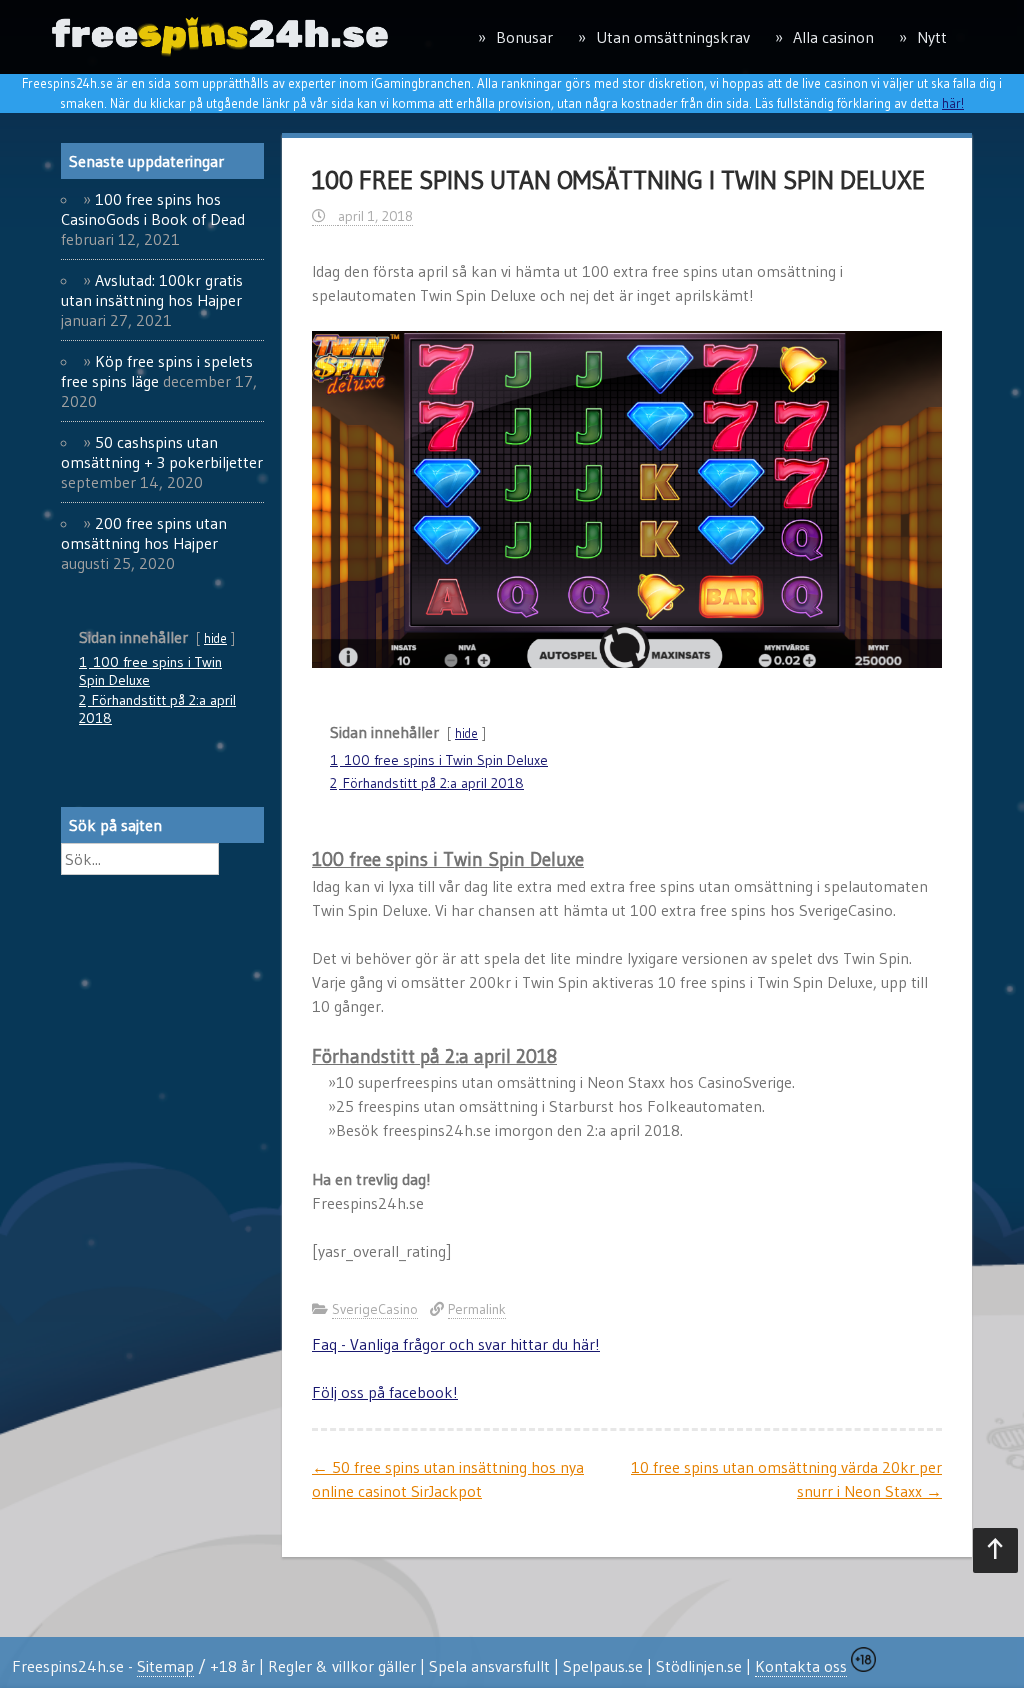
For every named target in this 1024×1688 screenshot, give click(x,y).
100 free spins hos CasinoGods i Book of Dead (153, 209)
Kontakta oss (801, 1666)
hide (466, 733)
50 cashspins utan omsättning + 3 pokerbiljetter (162, 452)
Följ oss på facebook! (385, 1392)
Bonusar (524, 37)
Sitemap (165, 1666)
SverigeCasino (375, 1309)
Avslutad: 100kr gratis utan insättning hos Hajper (152, 290)
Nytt (932, 37)
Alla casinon (833, 37)
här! (953, 103)
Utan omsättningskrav (673, 37)
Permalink (477, 1309)
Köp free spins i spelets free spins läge (157, 371)
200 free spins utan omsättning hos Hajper (144, 533)
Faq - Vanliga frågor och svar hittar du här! (456, 1344)
